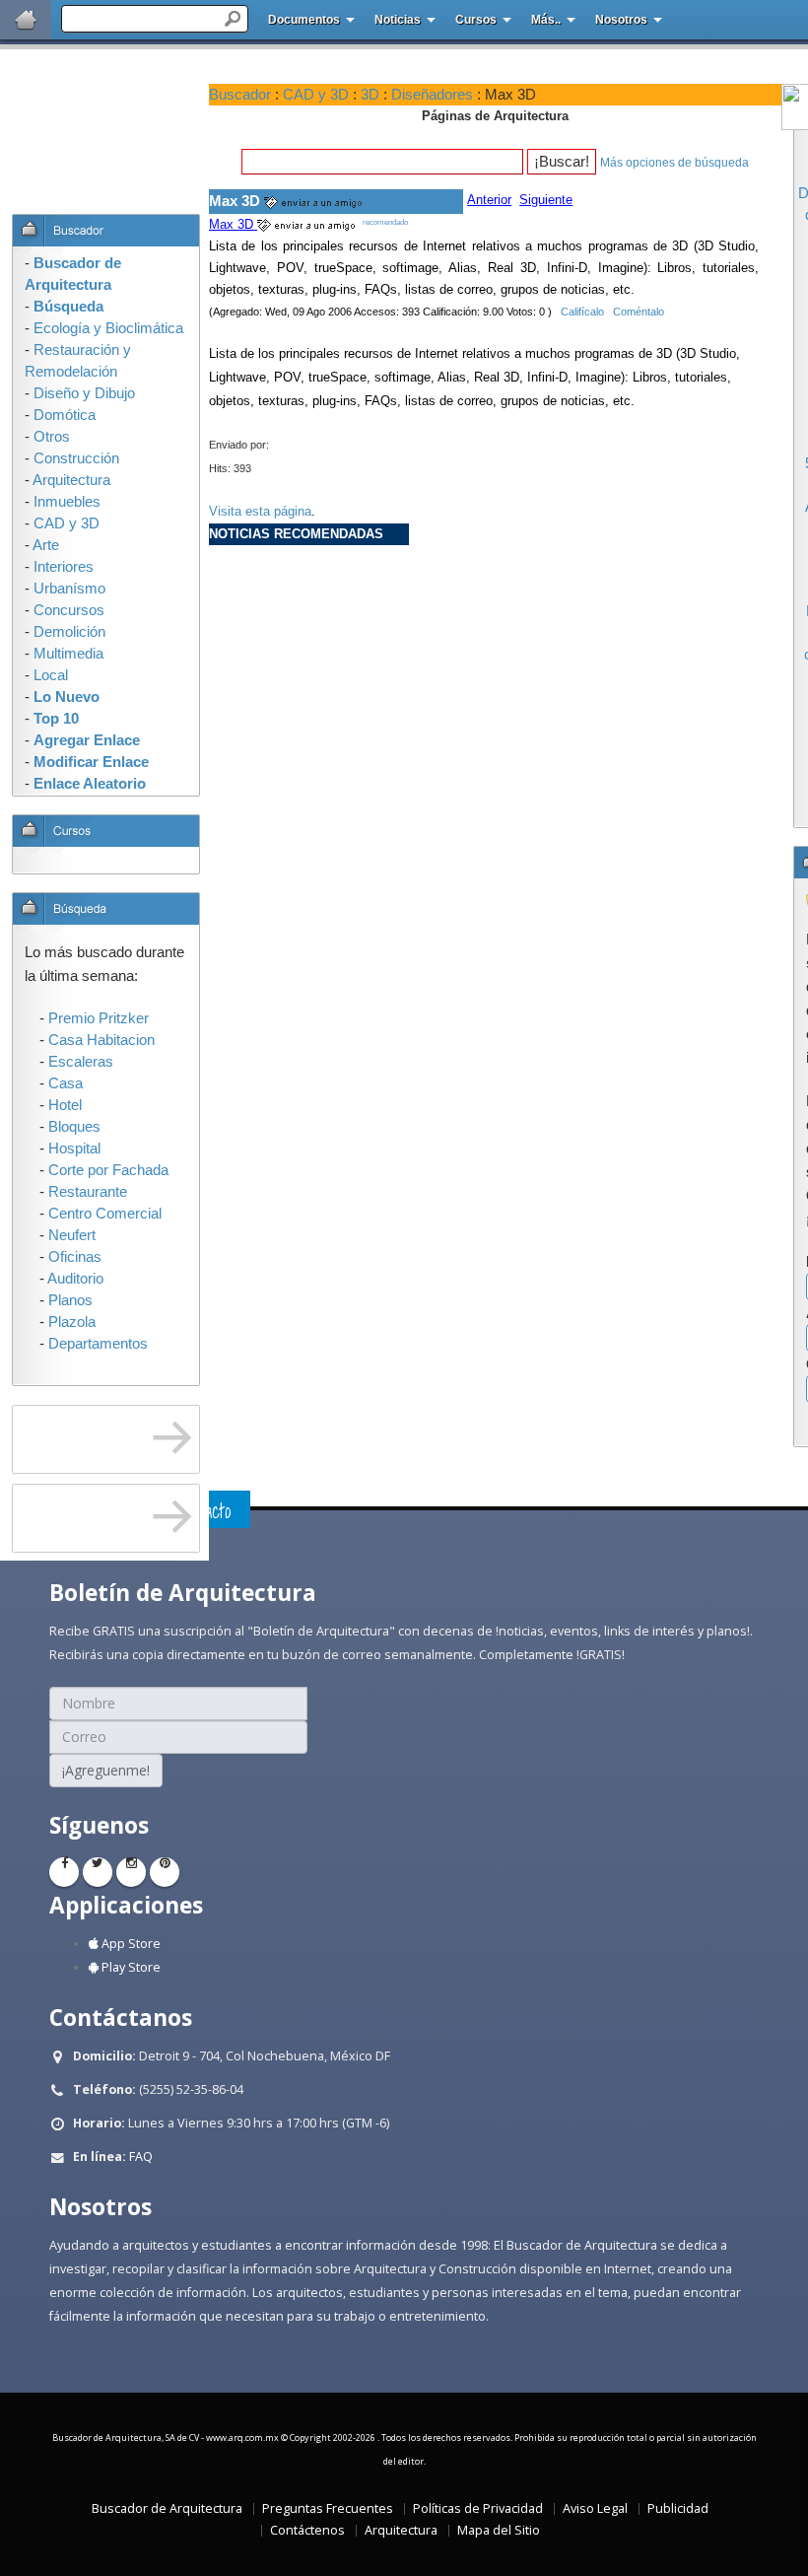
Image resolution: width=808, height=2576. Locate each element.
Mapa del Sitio (499, 2530)
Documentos (304, 20)
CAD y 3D (316, 95)
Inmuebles (67, 502)
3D (370, 95)
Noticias (398, 20)
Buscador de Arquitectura (167, 2508)
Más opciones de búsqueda (674, 163)
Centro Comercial (105, 1214)
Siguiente (546, 200)
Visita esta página (260, 511)
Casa (66, 1083)
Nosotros (621, 20)
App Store (130, 1944)
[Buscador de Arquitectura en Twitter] (98, 1872)
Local (51, 675)
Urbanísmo (69, 589)
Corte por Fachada (108, 1170)
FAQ (141, 2157)
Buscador (240, 95)
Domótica (65, 415)
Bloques (74, 1127)
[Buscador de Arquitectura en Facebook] (64, 1872)
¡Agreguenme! (106, 1770)
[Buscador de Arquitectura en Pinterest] (165, 1872)
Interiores (64, 567)
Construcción (76, 458)
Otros (52, 437)
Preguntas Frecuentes (328, 2508)
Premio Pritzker (99, 1018)
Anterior (489, 200)
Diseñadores (432, 95)
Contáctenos (307, 2530)
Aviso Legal (595, 2508)
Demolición (69, 632)
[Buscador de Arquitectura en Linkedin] (131, 1872)
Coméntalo (639, 312)
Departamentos (98, 1344)
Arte (46, 545)
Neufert (72, 1235)
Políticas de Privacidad (478, 2508)
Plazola (72, 1322)
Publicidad (678, 2508)
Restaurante (88, 1192)
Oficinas (75, 1257)
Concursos (69, 610)
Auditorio (75, 1279)
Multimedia (68, 654)
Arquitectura (401, 2530)
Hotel (65, 1105)
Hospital (74, 1149)
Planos (70, 1300)
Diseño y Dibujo (84, 393)
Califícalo (582, 312)
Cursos (476, 20)
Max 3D (233, 224)
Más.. (546, 20)
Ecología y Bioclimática (108, 328)
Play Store (130, 1967)
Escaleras (81, 1062)
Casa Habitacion (101, 1040)
